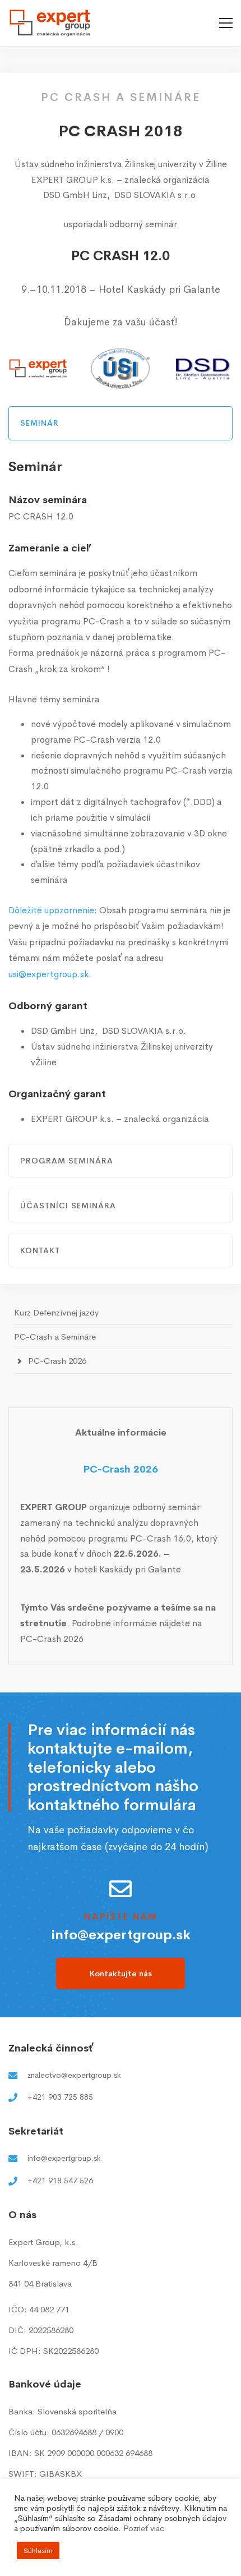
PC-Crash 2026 (57, 1361)
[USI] (121, 369)
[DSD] (203, 369)
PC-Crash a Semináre (55, 1337)
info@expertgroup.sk (121, 1935)
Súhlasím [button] (38, 2550)
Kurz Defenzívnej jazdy (56, 1312)
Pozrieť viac (144, 2528)
